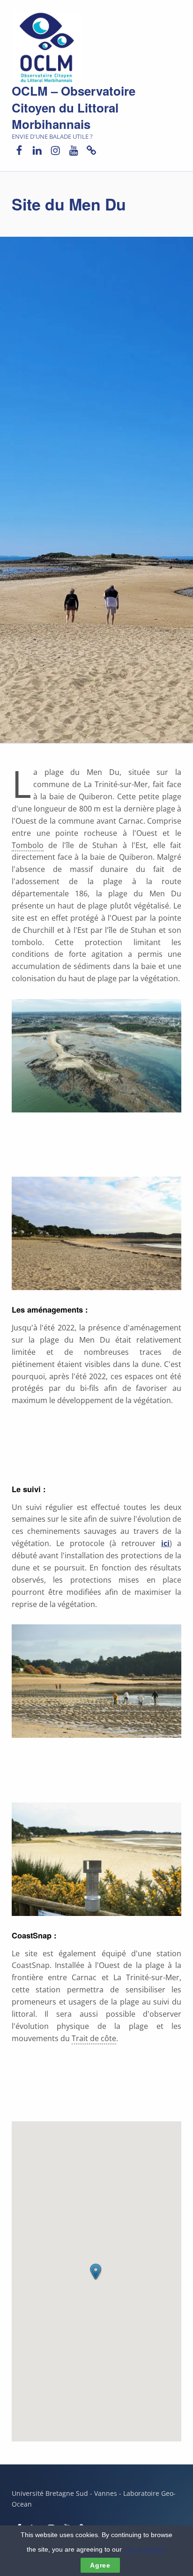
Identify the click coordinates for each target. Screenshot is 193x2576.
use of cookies (145, 2549)
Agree (100, 2565)
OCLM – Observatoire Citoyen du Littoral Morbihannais (74, 108)
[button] (96, 2272)
